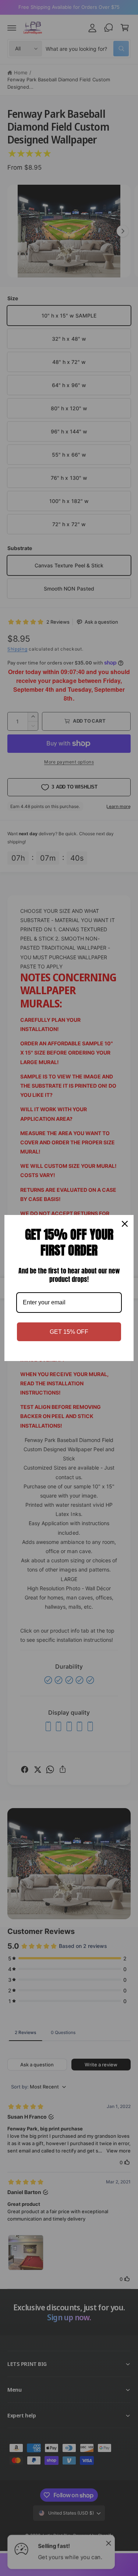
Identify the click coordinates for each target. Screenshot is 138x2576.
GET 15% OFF (69, 1332)
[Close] (125, 1224)
